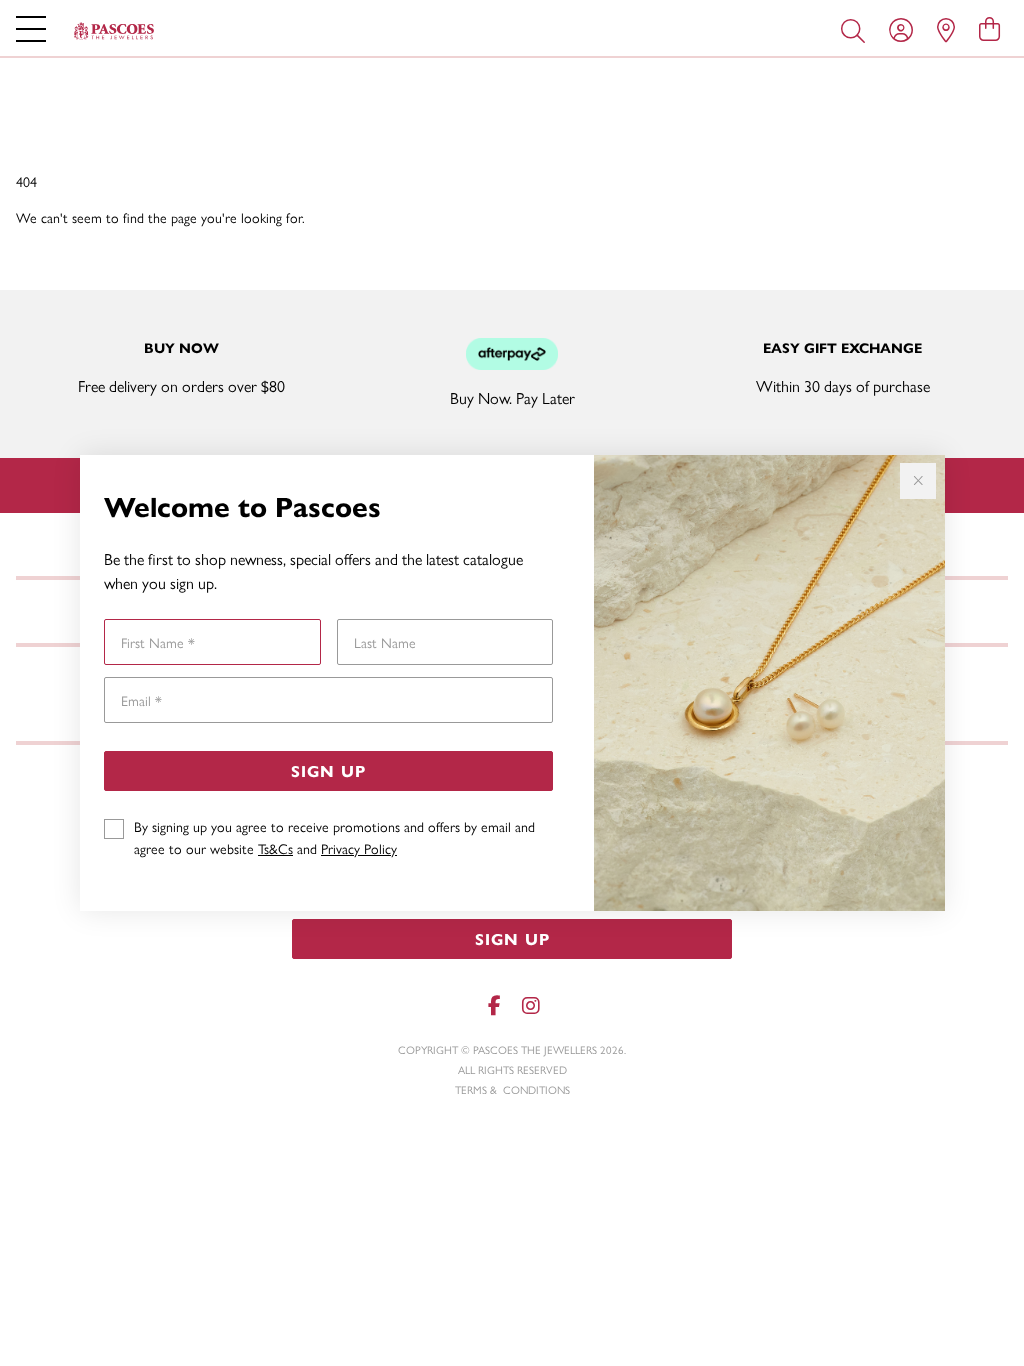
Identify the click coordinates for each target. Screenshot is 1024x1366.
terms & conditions (512, 1089)
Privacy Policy (359, 848)
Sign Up (328, 770)
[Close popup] (918, 481)
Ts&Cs (275, 848)
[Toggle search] (857, 29)
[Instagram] (530, 1005)
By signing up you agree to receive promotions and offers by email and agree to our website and (334, 837)
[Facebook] (494, 1005)
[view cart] (989, 28)
